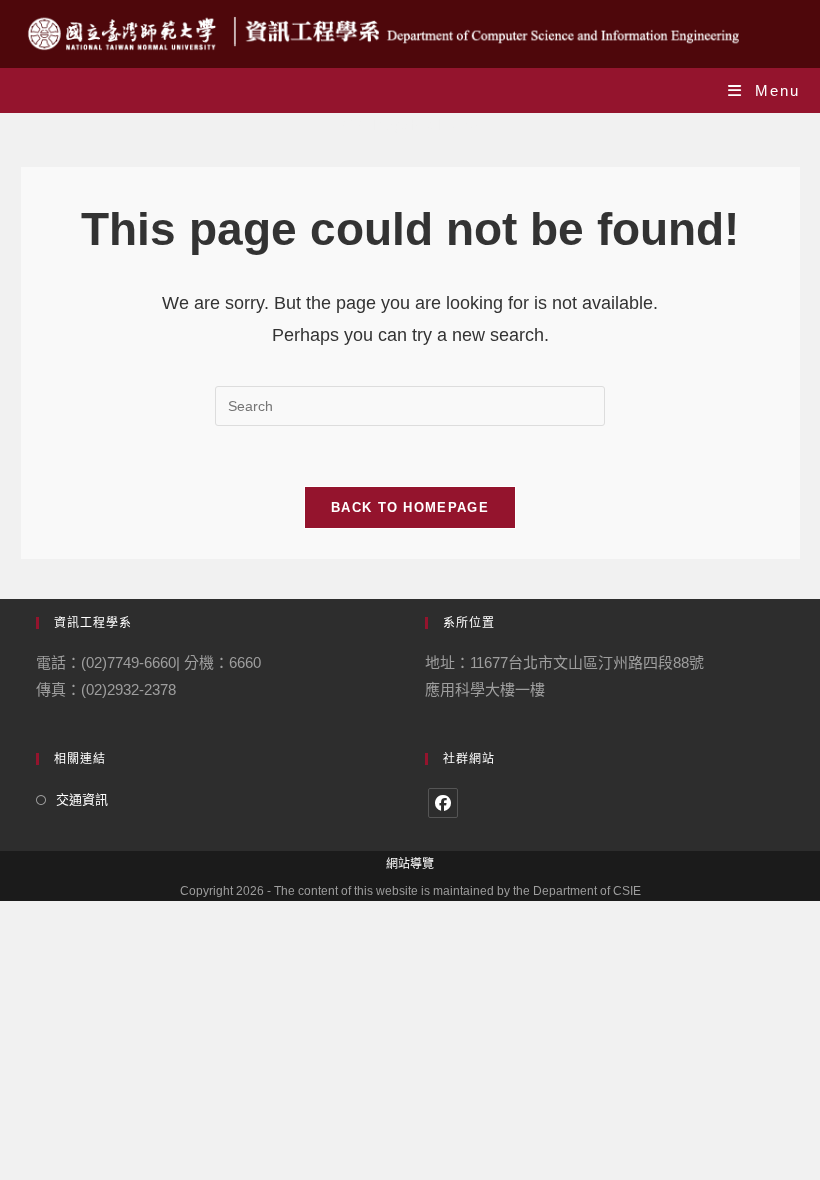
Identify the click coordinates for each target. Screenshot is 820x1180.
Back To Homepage (410, 507)
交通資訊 (82, 799)
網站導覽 (410, 864)
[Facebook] (443, 803)
